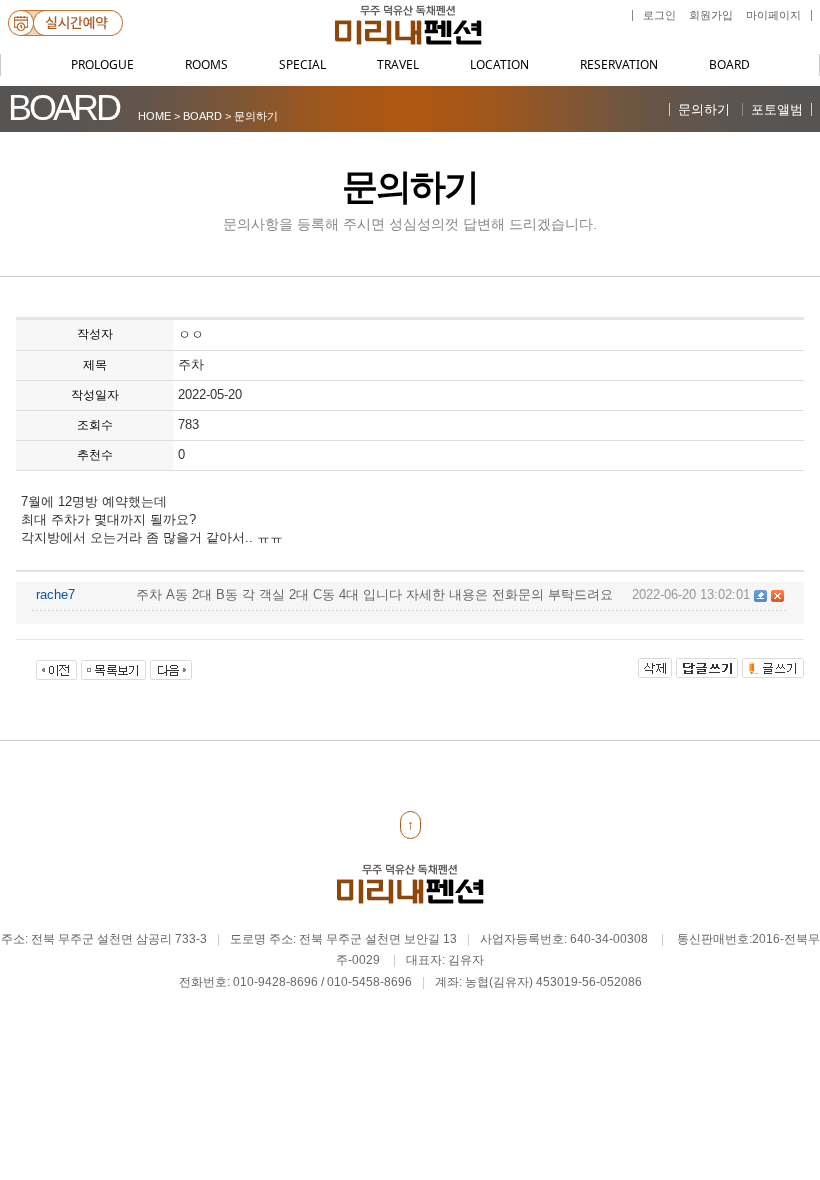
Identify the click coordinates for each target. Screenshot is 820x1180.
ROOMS (206, 64)
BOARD (729, 64)
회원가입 (711, 15)
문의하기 (704, 109)
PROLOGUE (102, 64)
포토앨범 (777, 109)
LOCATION (499, 64)
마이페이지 (773, 15)
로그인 (659, 15)
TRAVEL (398, 64)
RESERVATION (619, 64)
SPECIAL (302, 64)
